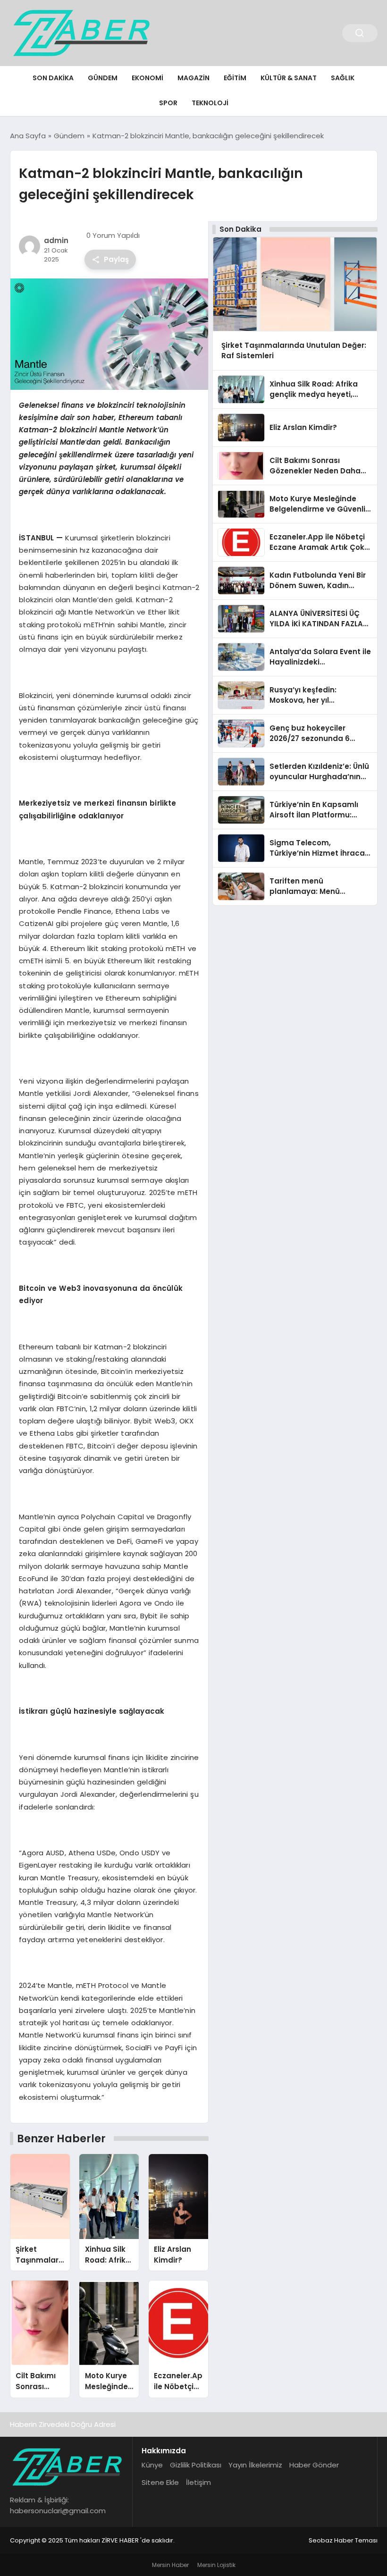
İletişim (198, 2482)
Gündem (103, 78)
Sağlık (343, 78)
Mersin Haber (170, 2565)
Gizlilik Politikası (196, 2465)
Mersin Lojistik (216, 2565)
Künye (152, 2465)
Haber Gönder (314, 2465)
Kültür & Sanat (289, 78)
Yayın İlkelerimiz (255, 2465)
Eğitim (235, 78)
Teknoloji (210, 103)
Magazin (193, 78)
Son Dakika (53, 78)
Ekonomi (147, 78)
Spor (168, 103)
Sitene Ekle (160, 2482)
